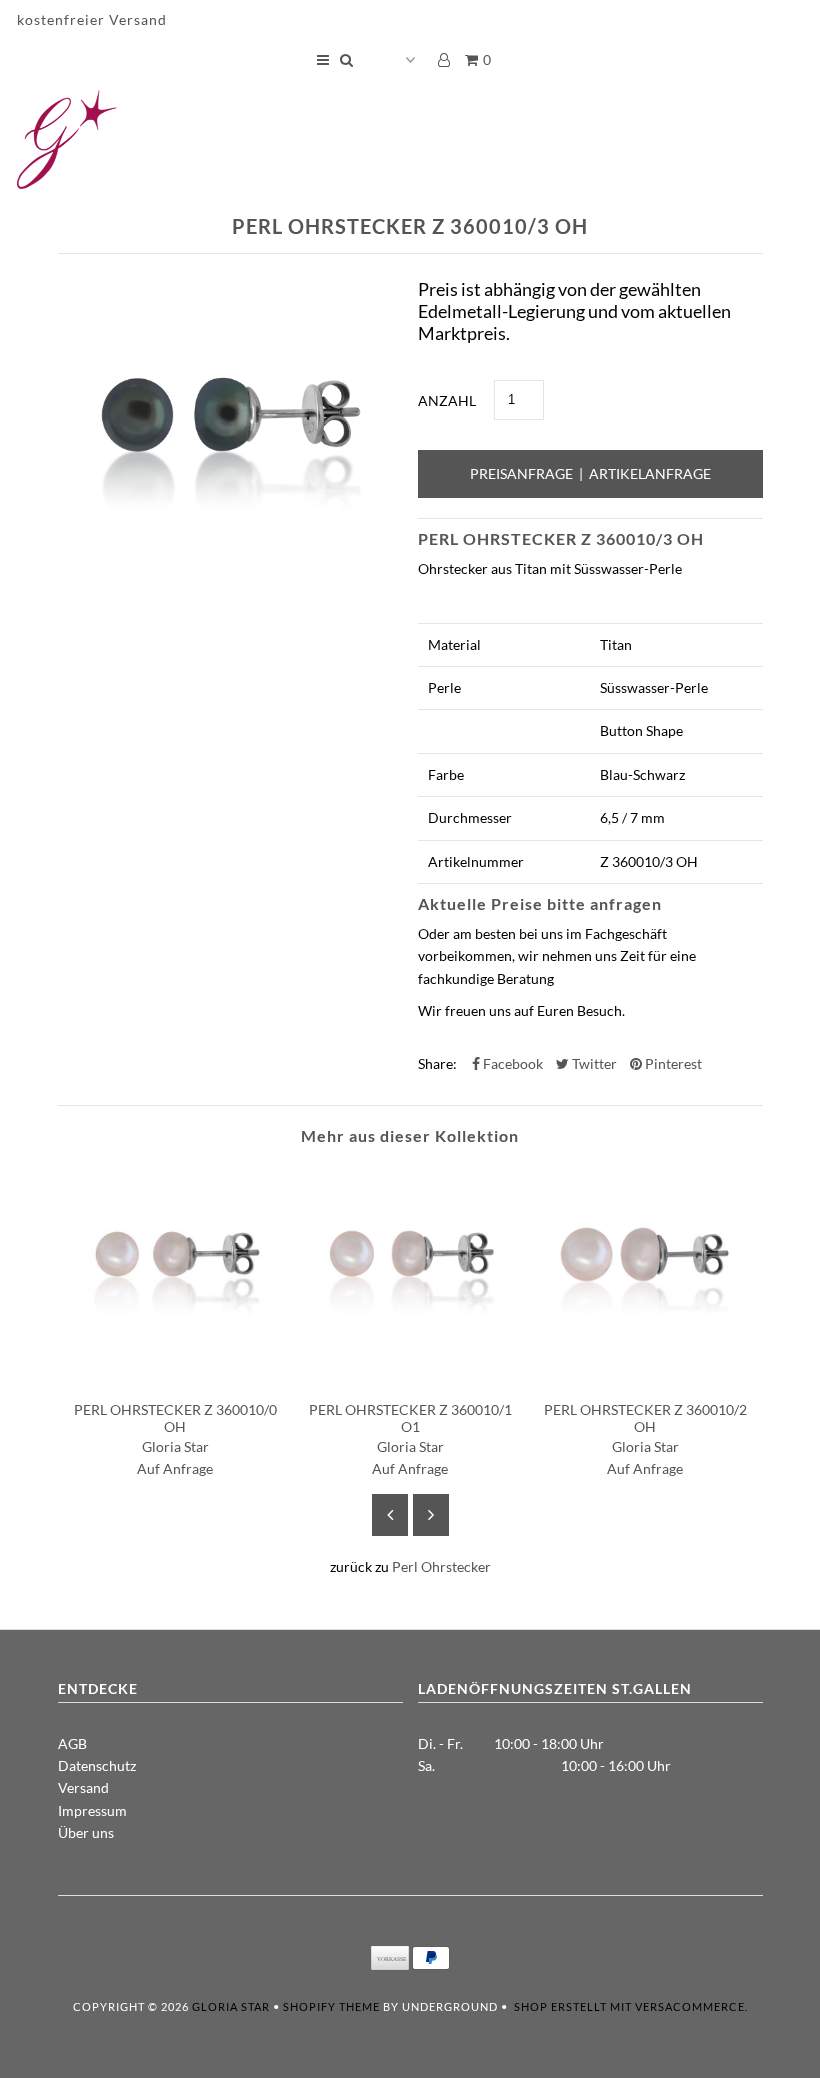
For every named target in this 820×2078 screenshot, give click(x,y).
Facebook (511, 1063)
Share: (437, 1063)
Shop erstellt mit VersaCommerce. (631, 2006)
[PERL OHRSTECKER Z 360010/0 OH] (175, 1374)
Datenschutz (97, 1765)
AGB (72, 1743)
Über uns (86, 1832)
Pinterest (672, 1063)
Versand (83, 1787)
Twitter (593, 1063)
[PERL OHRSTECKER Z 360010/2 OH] (645, 1374)
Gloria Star (231, 2006)
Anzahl (447, 400)
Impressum (92, 1810)
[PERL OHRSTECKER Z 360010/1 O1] (410, 1374)
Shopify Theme (331, 2006)
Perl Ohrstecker (441, 1566)
